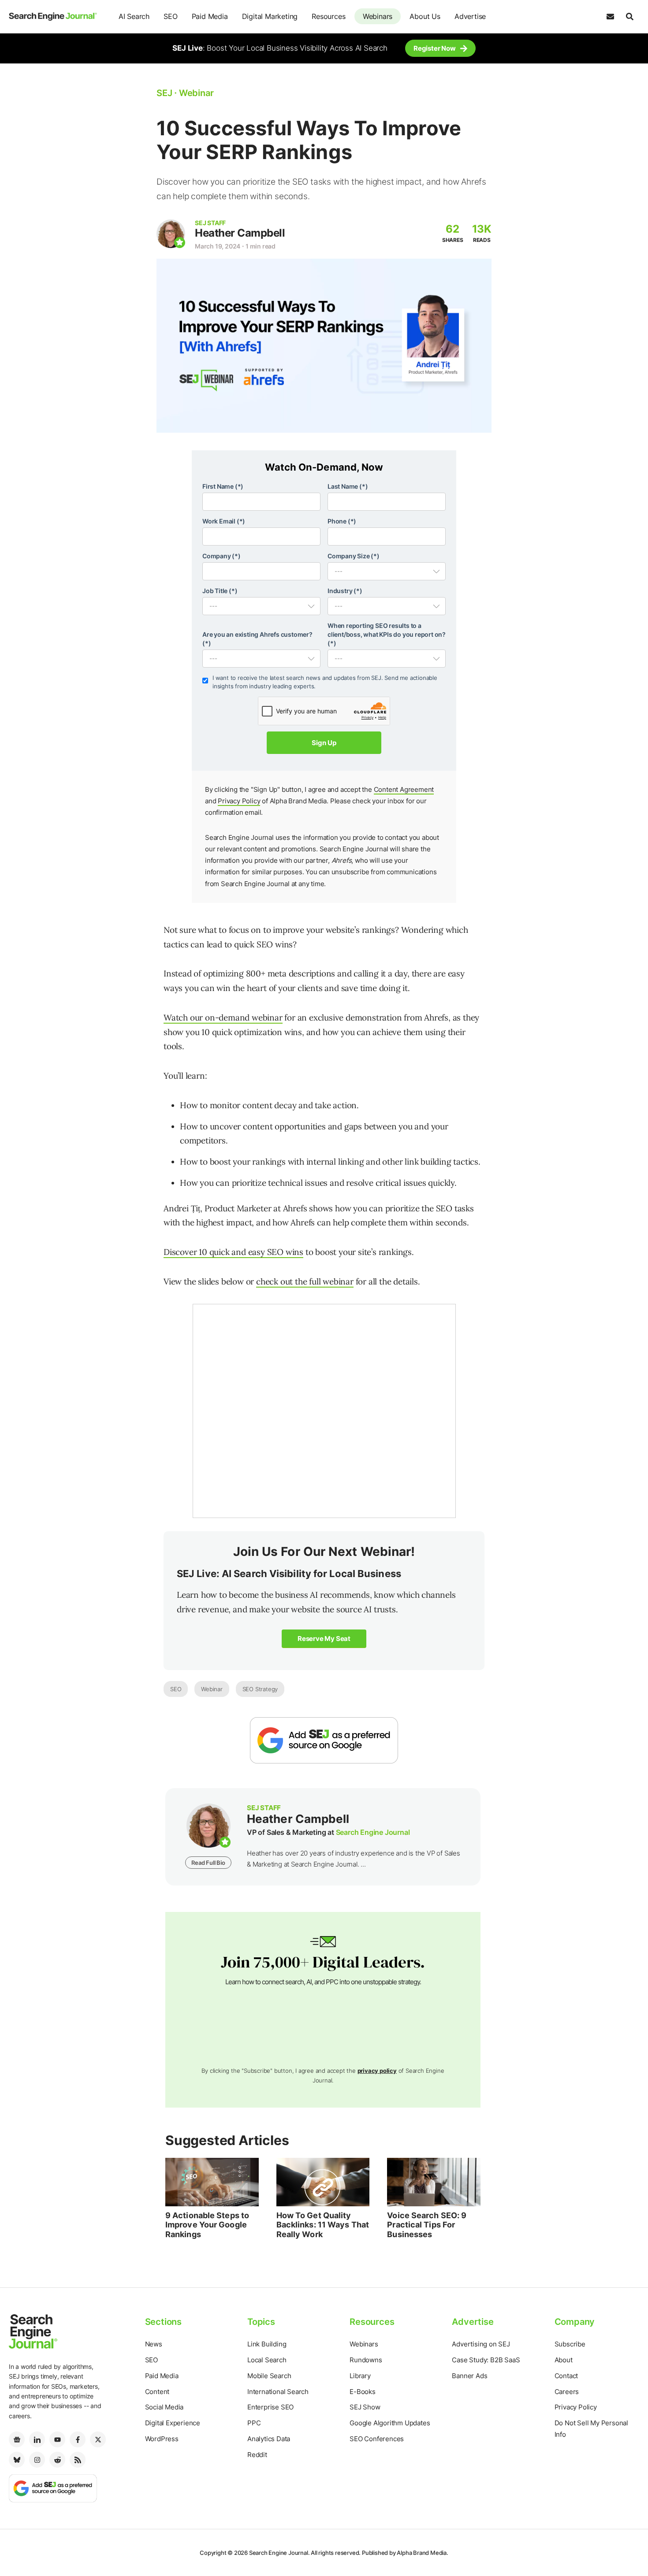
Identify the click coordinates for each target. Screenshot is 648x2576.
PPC (254, 2423)
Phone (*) (342, 521)
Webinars (378, 16)
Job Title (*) (220, 591)
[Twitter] (98, 2439)
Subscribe (570, 2344)
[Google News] (17, 2439)
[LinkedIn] (37, 2439)
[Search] (629, 17)
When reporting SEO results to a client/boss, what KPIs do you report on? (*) (387, 634)
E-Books (363, 2392)
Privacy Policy (239, 801)
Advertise (470, 16)
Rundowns (366, 2360)
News (154, 2344)
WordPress (162, 2439)
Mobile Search (269, 2376)
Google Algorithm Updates (390, 2423)
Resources (328, 16)
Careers (567, 2392)
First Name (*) (223, 486)
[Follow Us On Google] (324, 1740)
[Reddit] (57, 2460)
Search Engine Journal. (279, 2553)
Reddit (257, 2455)
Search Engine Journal (373, 1832)
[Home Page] (53, 17)
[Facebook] (78, 2439)
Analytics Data (269, 2439)
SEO (170, 16)
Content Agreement (404, 789)
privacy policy (377, 2071)
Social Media (164, 2407)
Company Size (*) (354, 556)
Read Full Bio (208, 1863)
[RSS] (78, 2460)
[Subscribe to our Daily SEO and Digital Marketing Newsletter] (610, 17)
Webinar (212, 1689)
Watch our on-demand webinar (223, 1017)
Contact (566, 2376)
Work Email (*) (224, 521)
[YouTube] (57, 2439)
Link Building (267, 2344)
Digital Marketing (270, 16)
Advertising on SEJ (481, 2344)
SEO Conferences (377, 2439)
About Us (425, 16)
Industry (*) (345, 591)
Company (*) (222, 556)
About (564, 2360)
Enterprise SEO (270, 2407)
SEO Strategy (260, 1689)
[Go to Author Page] (171, 234)
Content (157, 2392)
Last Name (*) (348, 486)
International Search (278, 2392)
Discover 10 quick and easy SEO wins (233, 1252)
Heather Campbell (240, 233)
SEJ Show (365, 2407)
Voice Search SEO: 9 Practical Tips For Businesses (427, 2225)
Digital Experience (173, 2423)
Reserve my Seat (324, 1639)
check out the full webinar (305, 1281)
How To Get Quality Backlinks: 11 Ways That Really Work (323, 2225)
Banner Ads (469, 2376)
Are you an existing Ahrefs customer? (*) (257, 639)
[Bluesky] (17, 2460)
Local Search (267, 2360)
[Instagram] (37, 2460)
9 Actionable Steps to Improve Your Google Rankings (207, 2225)
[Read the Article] (212, 2182)
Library (360, 2376)
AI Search (134, 16)
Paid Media (210, 16)
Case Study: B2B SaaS (486, 2360)
